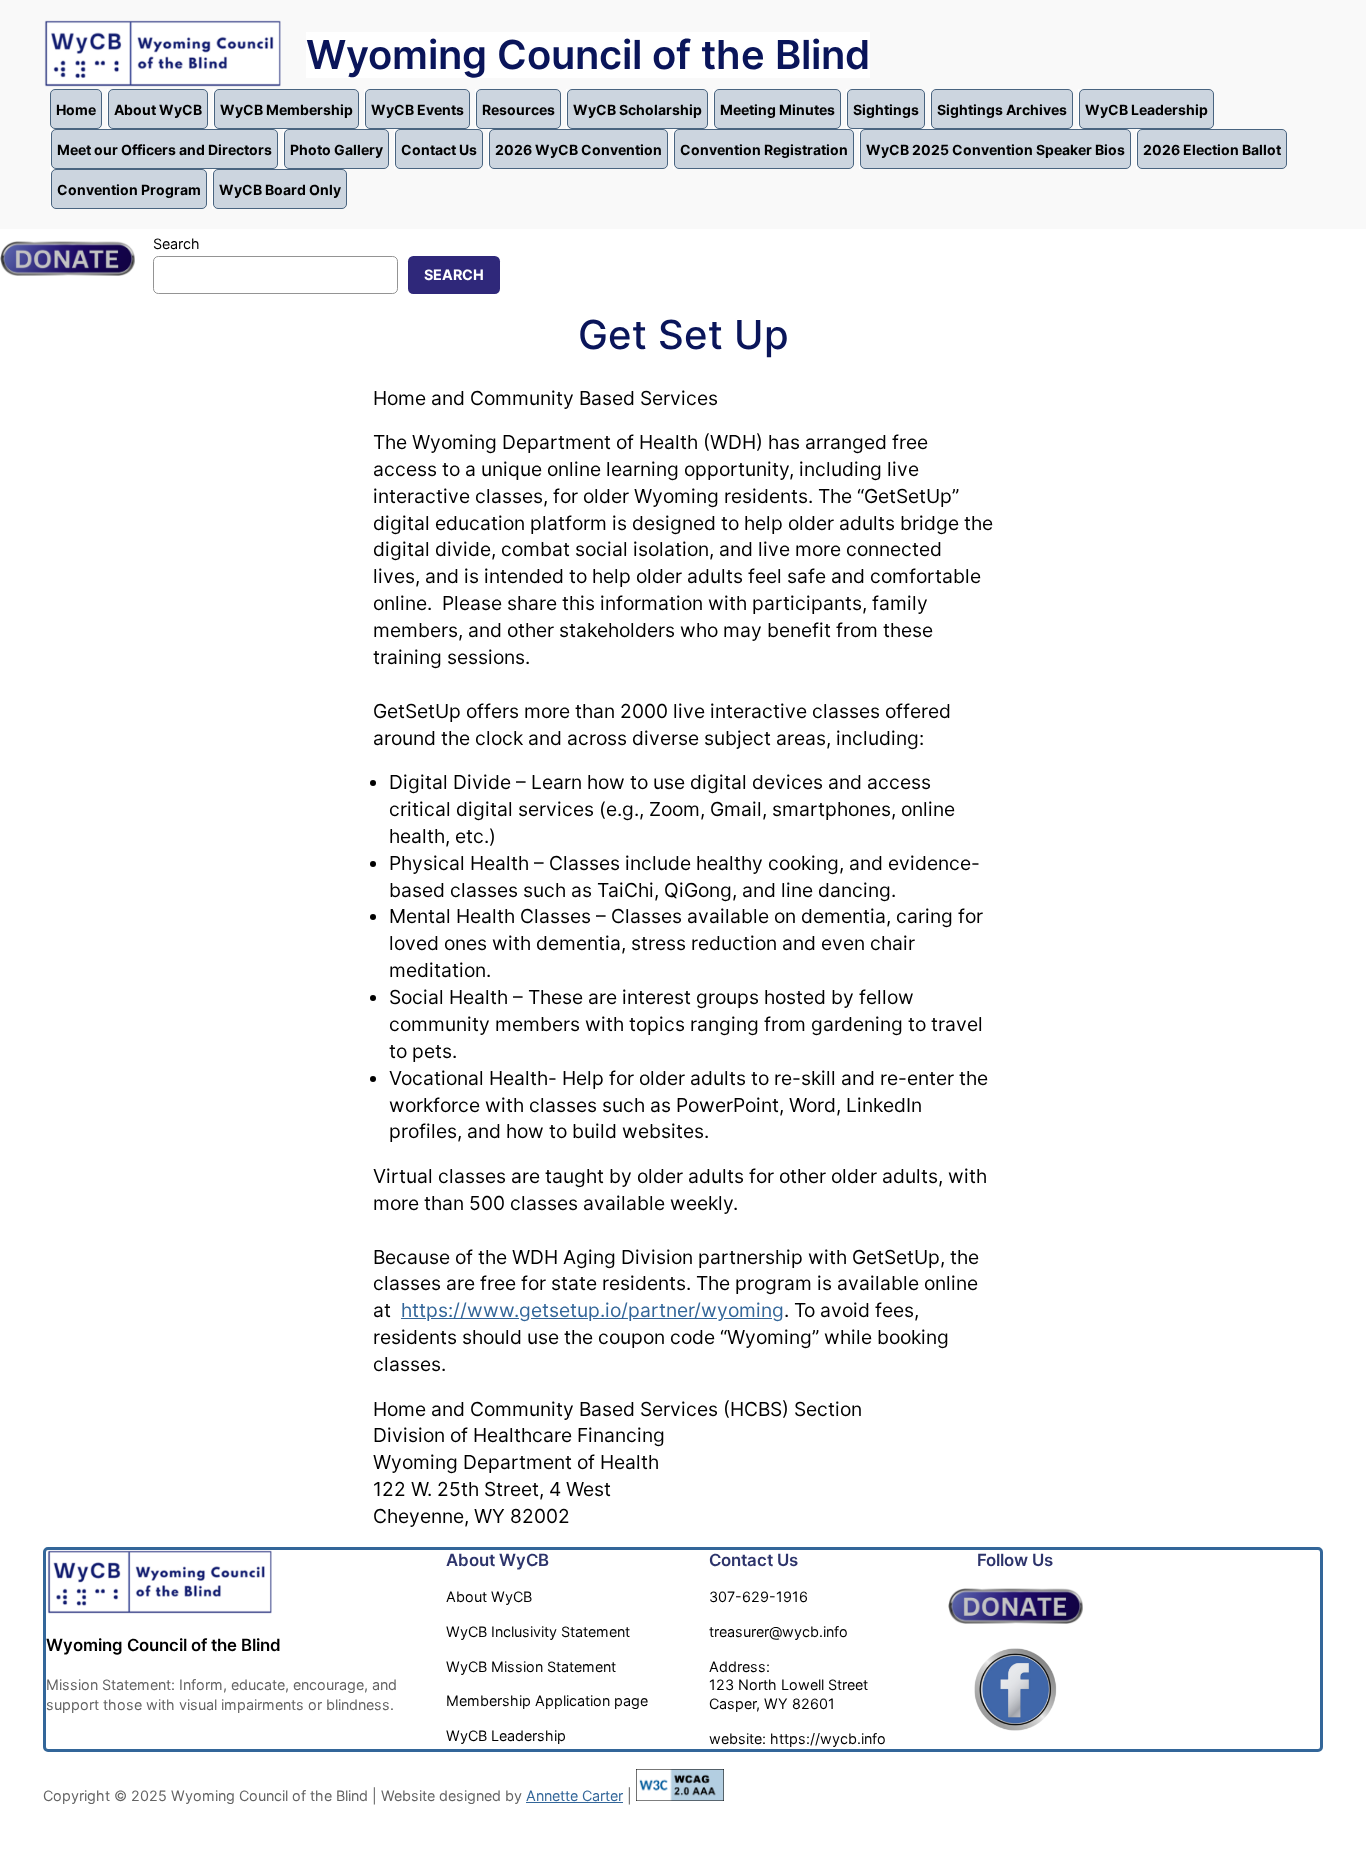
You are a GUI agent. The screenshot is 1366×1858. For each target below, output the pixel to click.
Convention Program (129, 189)
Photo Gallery (336, 149)
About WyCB (158, 109)
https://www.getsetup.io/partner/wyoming (592, 1310)
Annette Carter (574, 1795)
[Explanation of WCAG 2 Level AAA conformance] (680, 1795)
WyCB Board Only (280, 189)
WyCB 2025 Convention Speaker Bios (995, 149)
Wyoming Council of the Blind (588, 54)
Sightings (886, 109)
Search (176, 243)
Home (76, 109)
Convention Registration (764, 149)
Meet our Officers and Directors (164, 149)
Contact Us (439, 149)
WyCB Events (417, 109)
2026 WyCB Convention (578, 149)
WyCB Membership (286, 109)
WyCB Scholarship (637, 109)
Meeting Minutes (777, 109)
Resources (518, 109)
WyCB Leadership (1146, 109)
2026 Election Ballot (1212, 149)
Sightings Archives (1002, 109)
